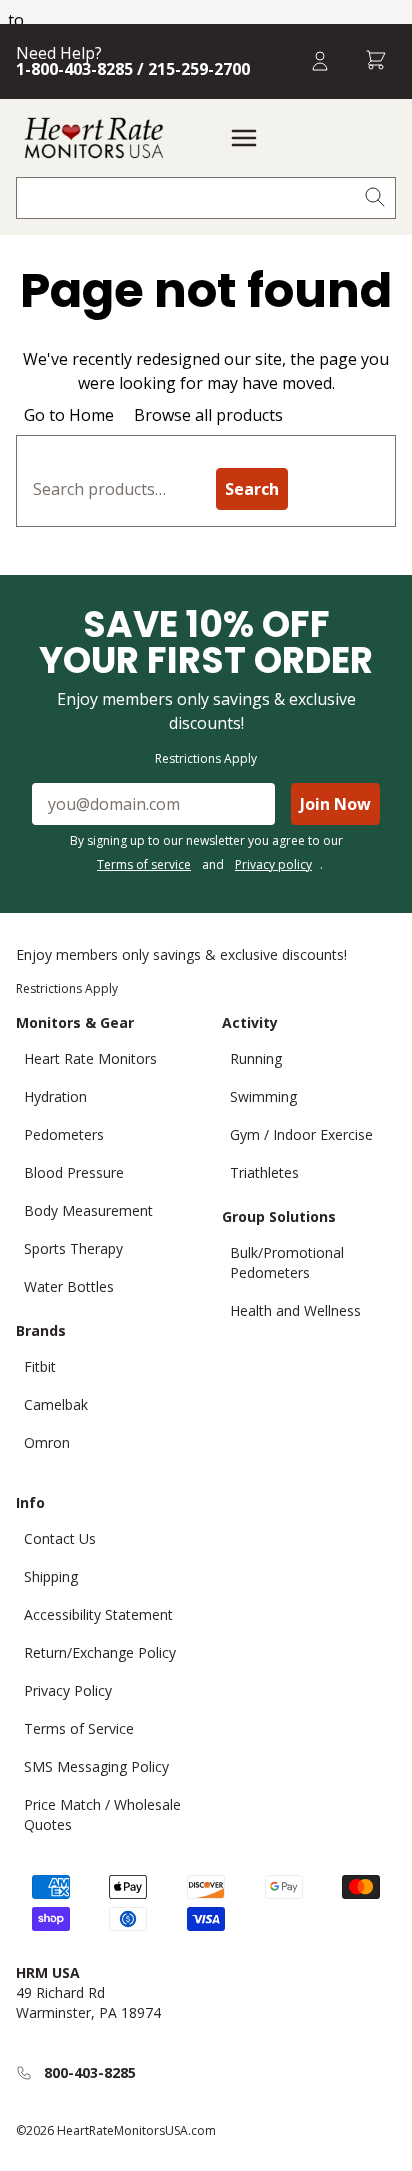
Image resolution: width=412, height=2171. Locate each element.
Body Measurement (88, 1210)
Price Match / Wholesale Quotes (102, 1814)
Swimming (263, 1096)
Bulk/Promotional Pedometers (287, 1262)
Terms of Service (79, 1728)
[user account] (320, 61)
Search (252, 489)
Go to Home (69, 415)
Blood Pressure (74, 1172)
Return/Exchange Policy (100, 1652)
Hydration (55, 1096)
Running (256, 1058)
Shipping (51, 1576)
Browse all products (208, 415)
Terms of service (144, 864)
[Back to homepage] (94, 138)
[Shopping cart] (376, 61)
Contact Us (60, 1538)
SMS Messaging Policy (96, 1766)
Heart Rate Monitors (90, 1058)
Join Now (335, 804)
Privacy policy (273, 864)
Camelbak (56, 1404)
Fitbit (40, 1366)
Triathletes (264, 1172)
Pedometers (64, 1134)
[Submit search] (375, 198)
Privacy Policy (68, 1690)
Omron (47, 1442)
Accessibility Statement (98, 1614)
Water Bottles (69, 1286)
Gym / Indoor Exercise (301, 1134)
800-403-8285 (90, 2072)
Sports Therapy (73, 1248)
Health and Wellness (295, 1310)
